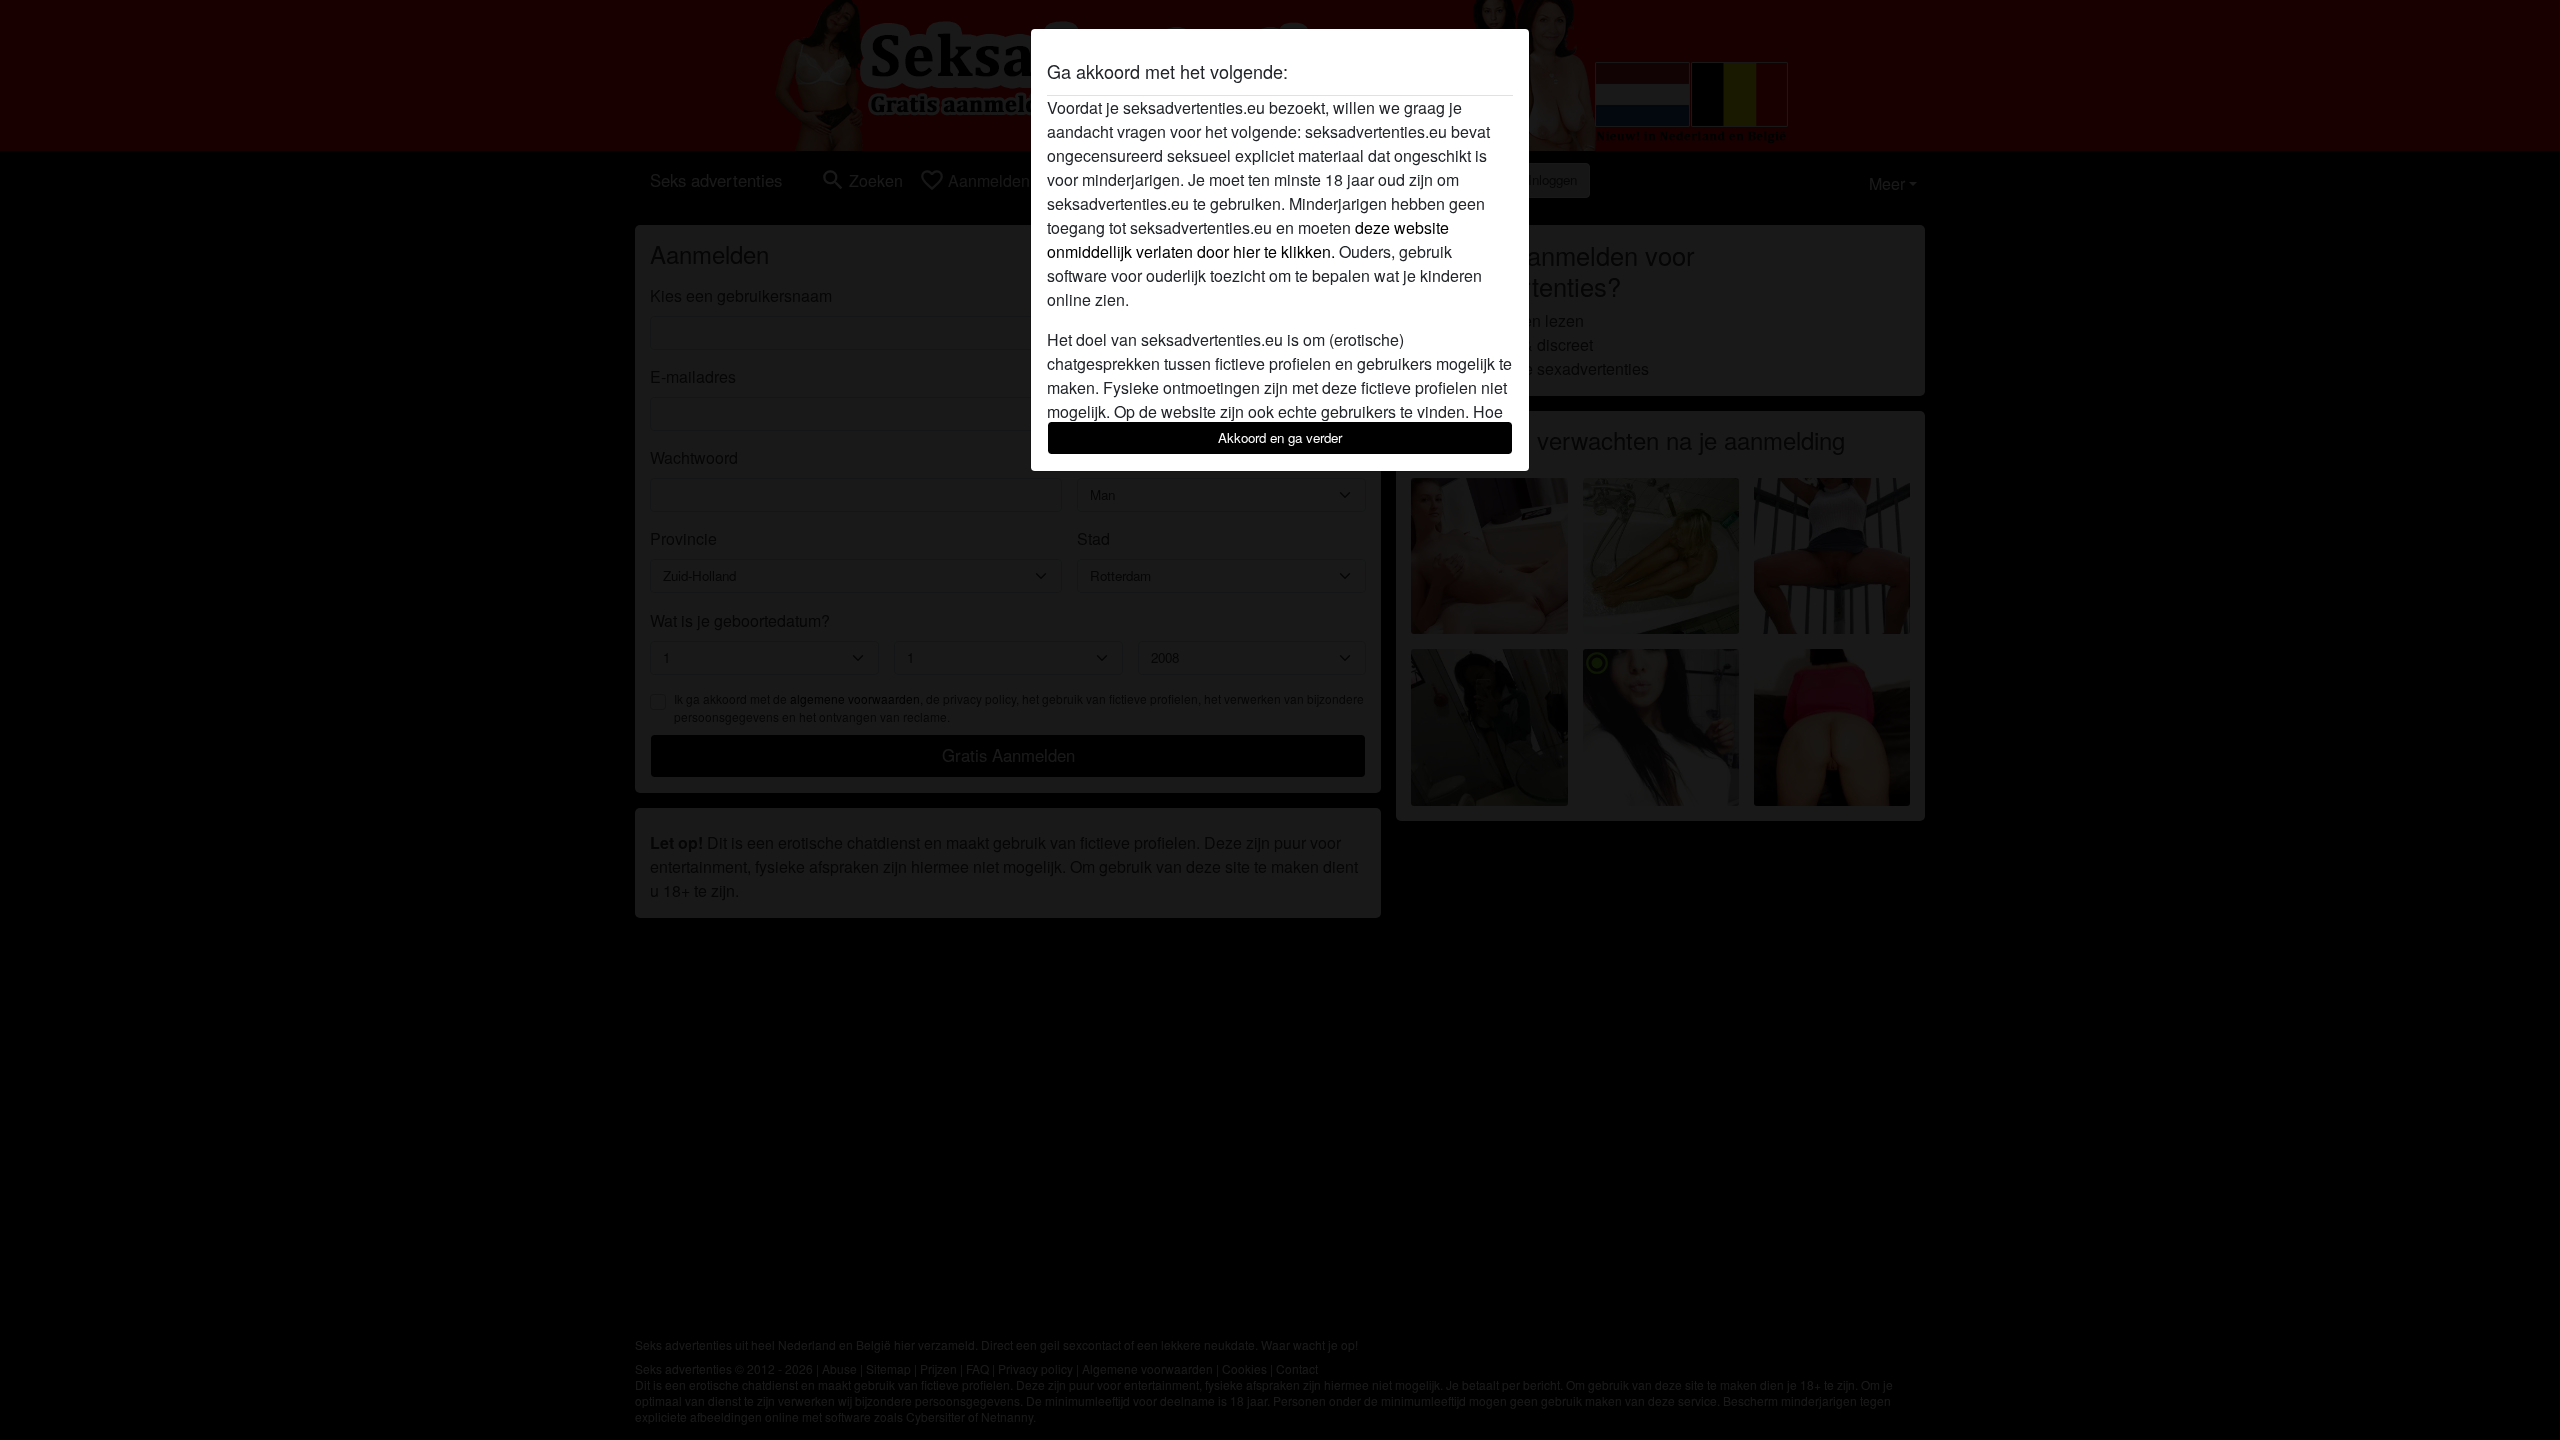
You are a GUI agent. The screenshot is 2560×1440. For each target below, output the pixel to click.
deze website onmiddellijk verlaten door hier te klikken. (1248, 239)
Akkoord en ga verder (1280, 437)
